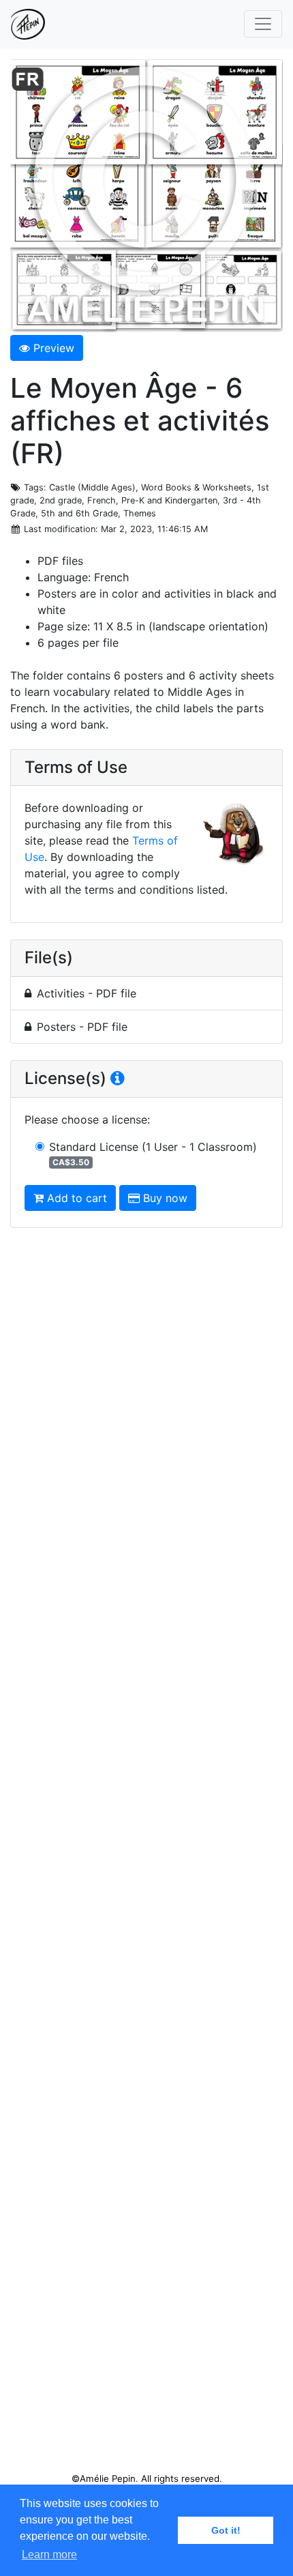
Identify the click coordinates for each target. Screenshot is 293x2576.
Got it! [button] (226, 2530)
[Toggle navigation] (263, 24)
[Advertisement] (146, 1856)
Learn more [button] (49, 2555)
